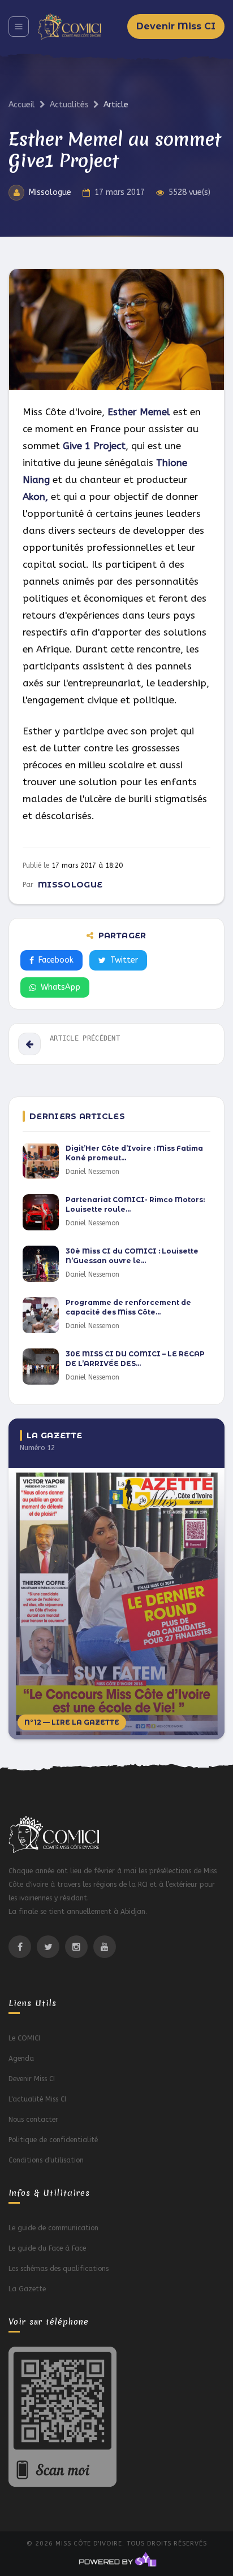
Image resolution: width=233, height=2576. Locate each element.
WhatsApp (61, 987)
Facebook (56, 960)
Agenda (21, 2059)
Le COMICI (24, 2038)
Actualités (69, 105)
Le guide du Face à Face (47, 2248)
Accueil (22, 105)
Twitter (124, 960)
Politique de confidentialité (53, 2140)
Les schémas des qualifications (59, 2269)
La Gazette (27, 2289)
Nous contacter (33, 2120)
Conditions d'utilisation (46, 2160)
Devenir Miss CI (176, 26)
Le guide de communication (53, 2228)
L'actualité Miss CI (37, 2099)
